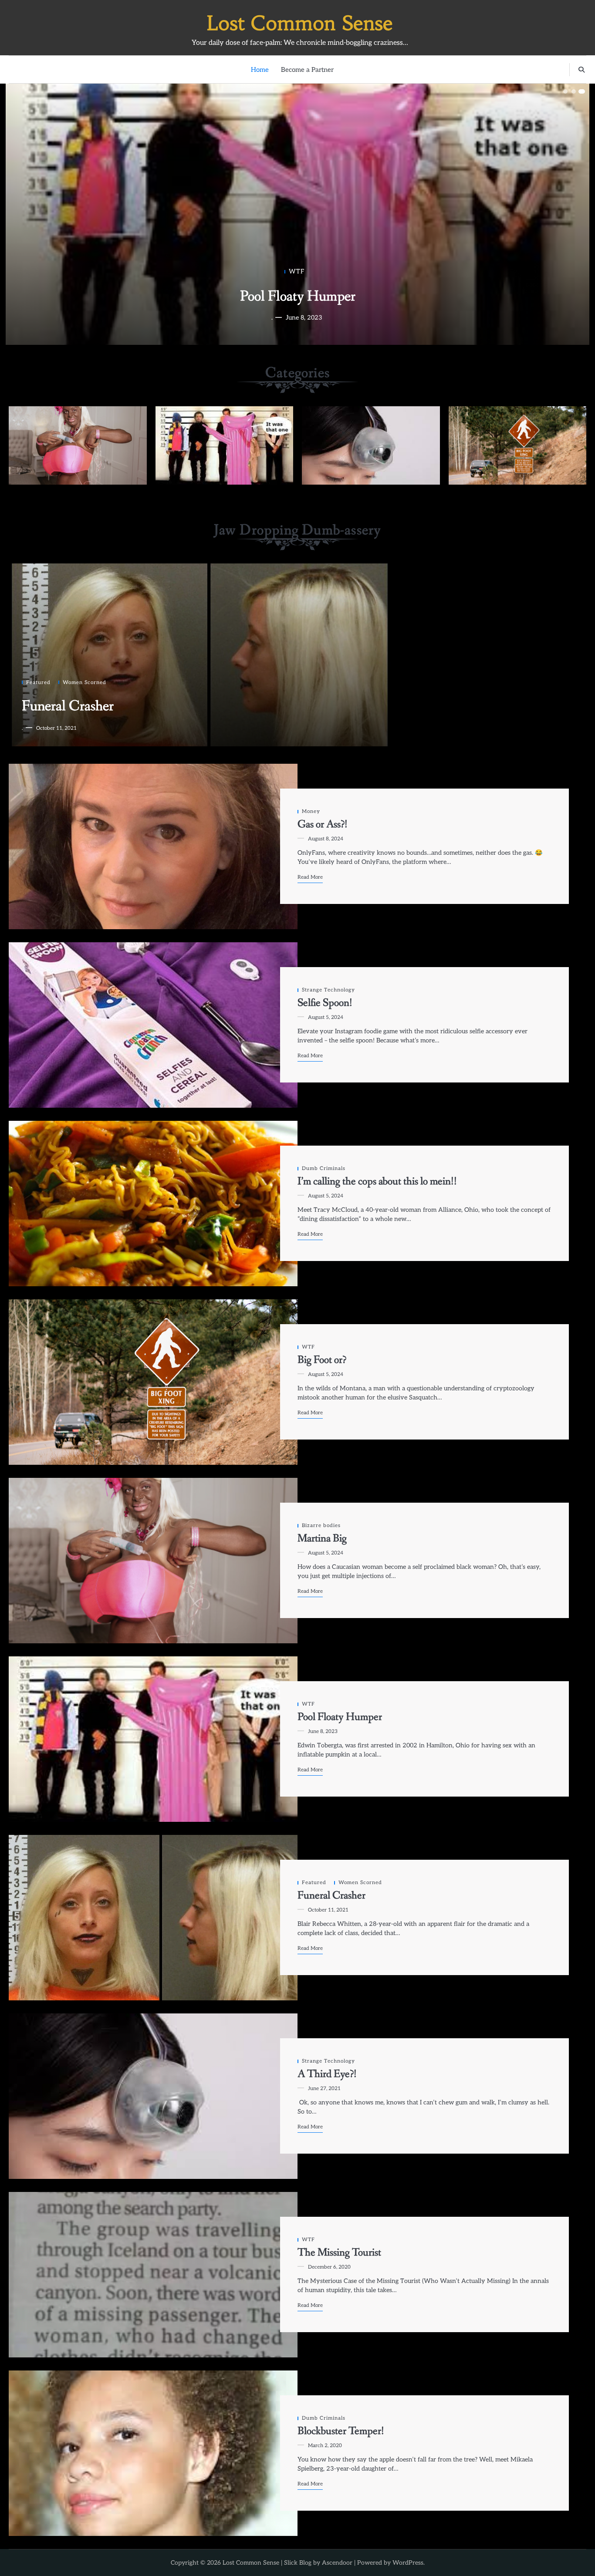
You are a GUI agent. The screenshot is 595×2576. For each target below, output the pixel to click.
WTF (517, 445)
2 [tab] (574, 91)
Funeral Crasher (68, 706)
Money (297, 271)
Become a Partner (307, 70)
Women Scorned (85, 682)
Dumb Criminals (224, 445)
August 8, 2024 (304, 318)
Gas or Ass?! (297, 297)
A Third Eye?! (327, 2074)
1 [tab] (565, 91)
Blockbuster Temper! (341, 2431)
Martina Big (322, 1539)
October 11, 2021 (56, 728)
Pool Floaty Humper (340, 1717)
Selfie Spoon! (325, 1003)
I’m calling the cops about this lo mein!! (377, 1182)
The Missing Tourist (339, 2253)
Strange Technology (371, 445)
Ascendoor (337, 2563)
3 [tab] (582, 91)
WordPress (408, 2563)
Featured (38, 682)
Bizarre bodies (78, 445)
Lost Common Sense (300, 23)
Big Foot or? (322, 1360)
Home (260, 70)
